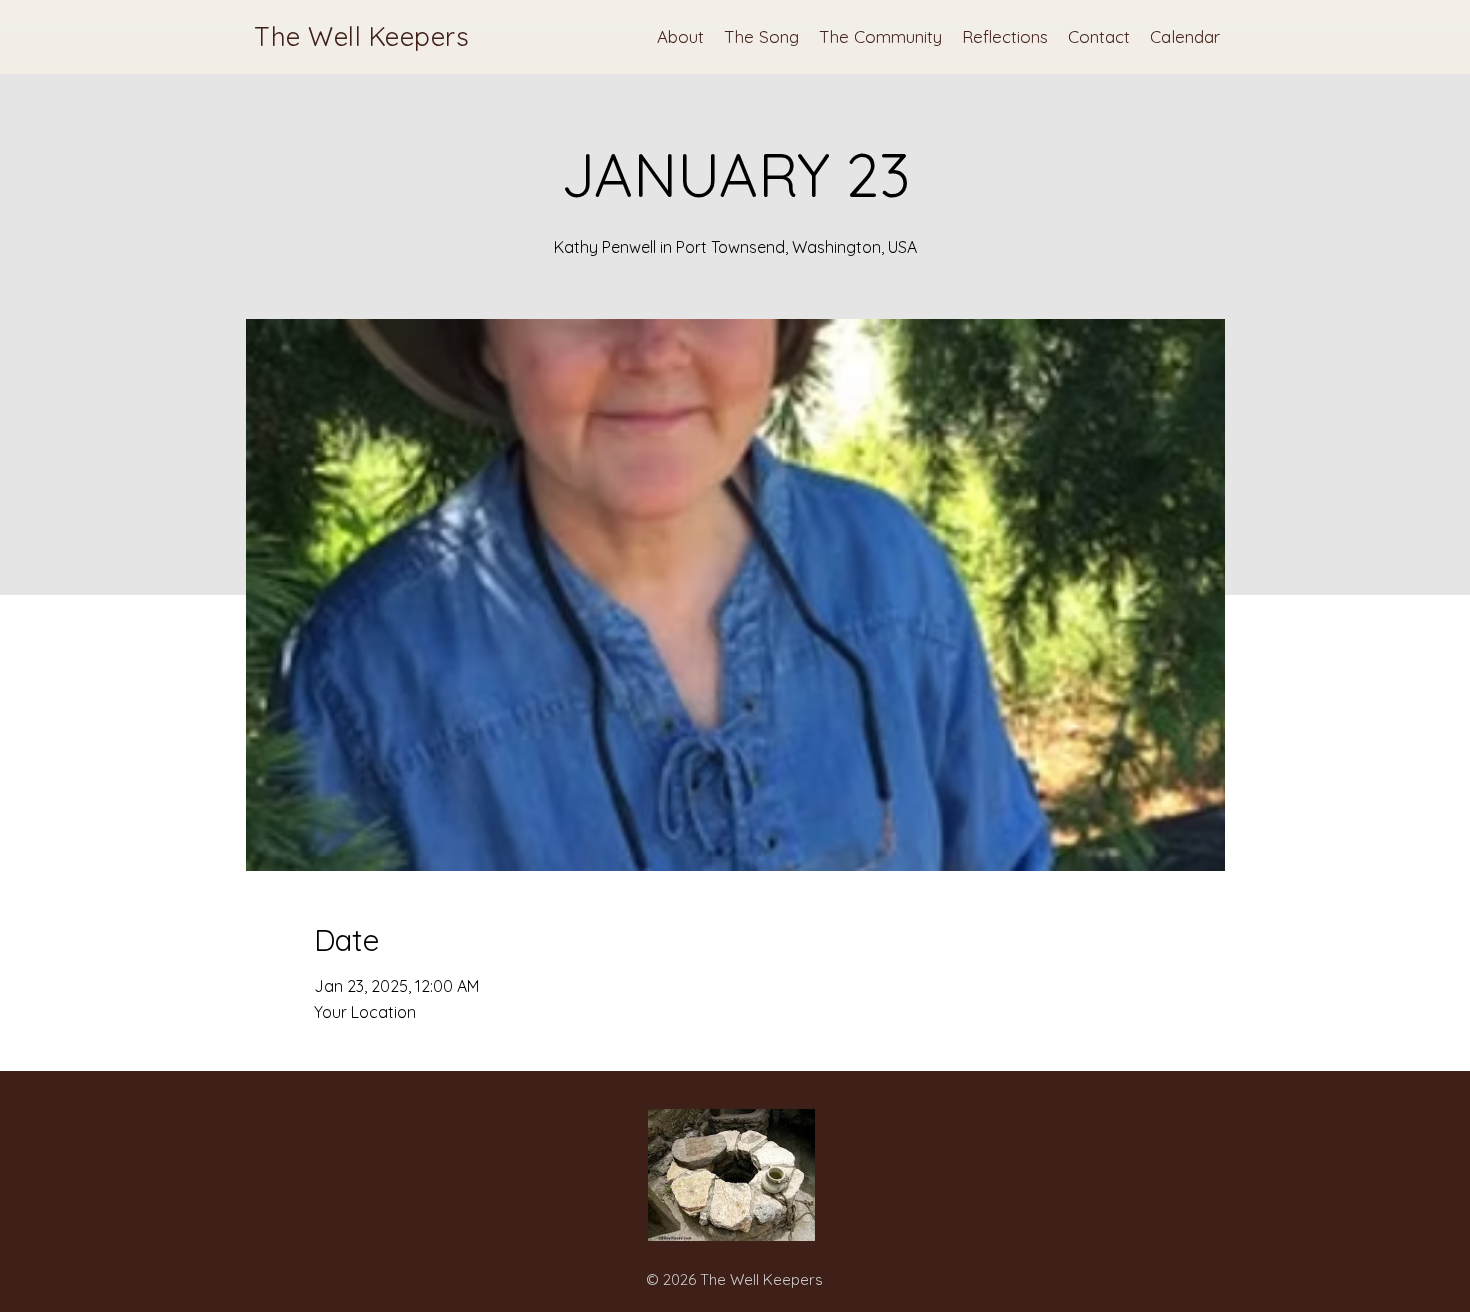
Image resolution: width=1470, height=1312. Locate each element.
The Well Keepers (361, 36)
